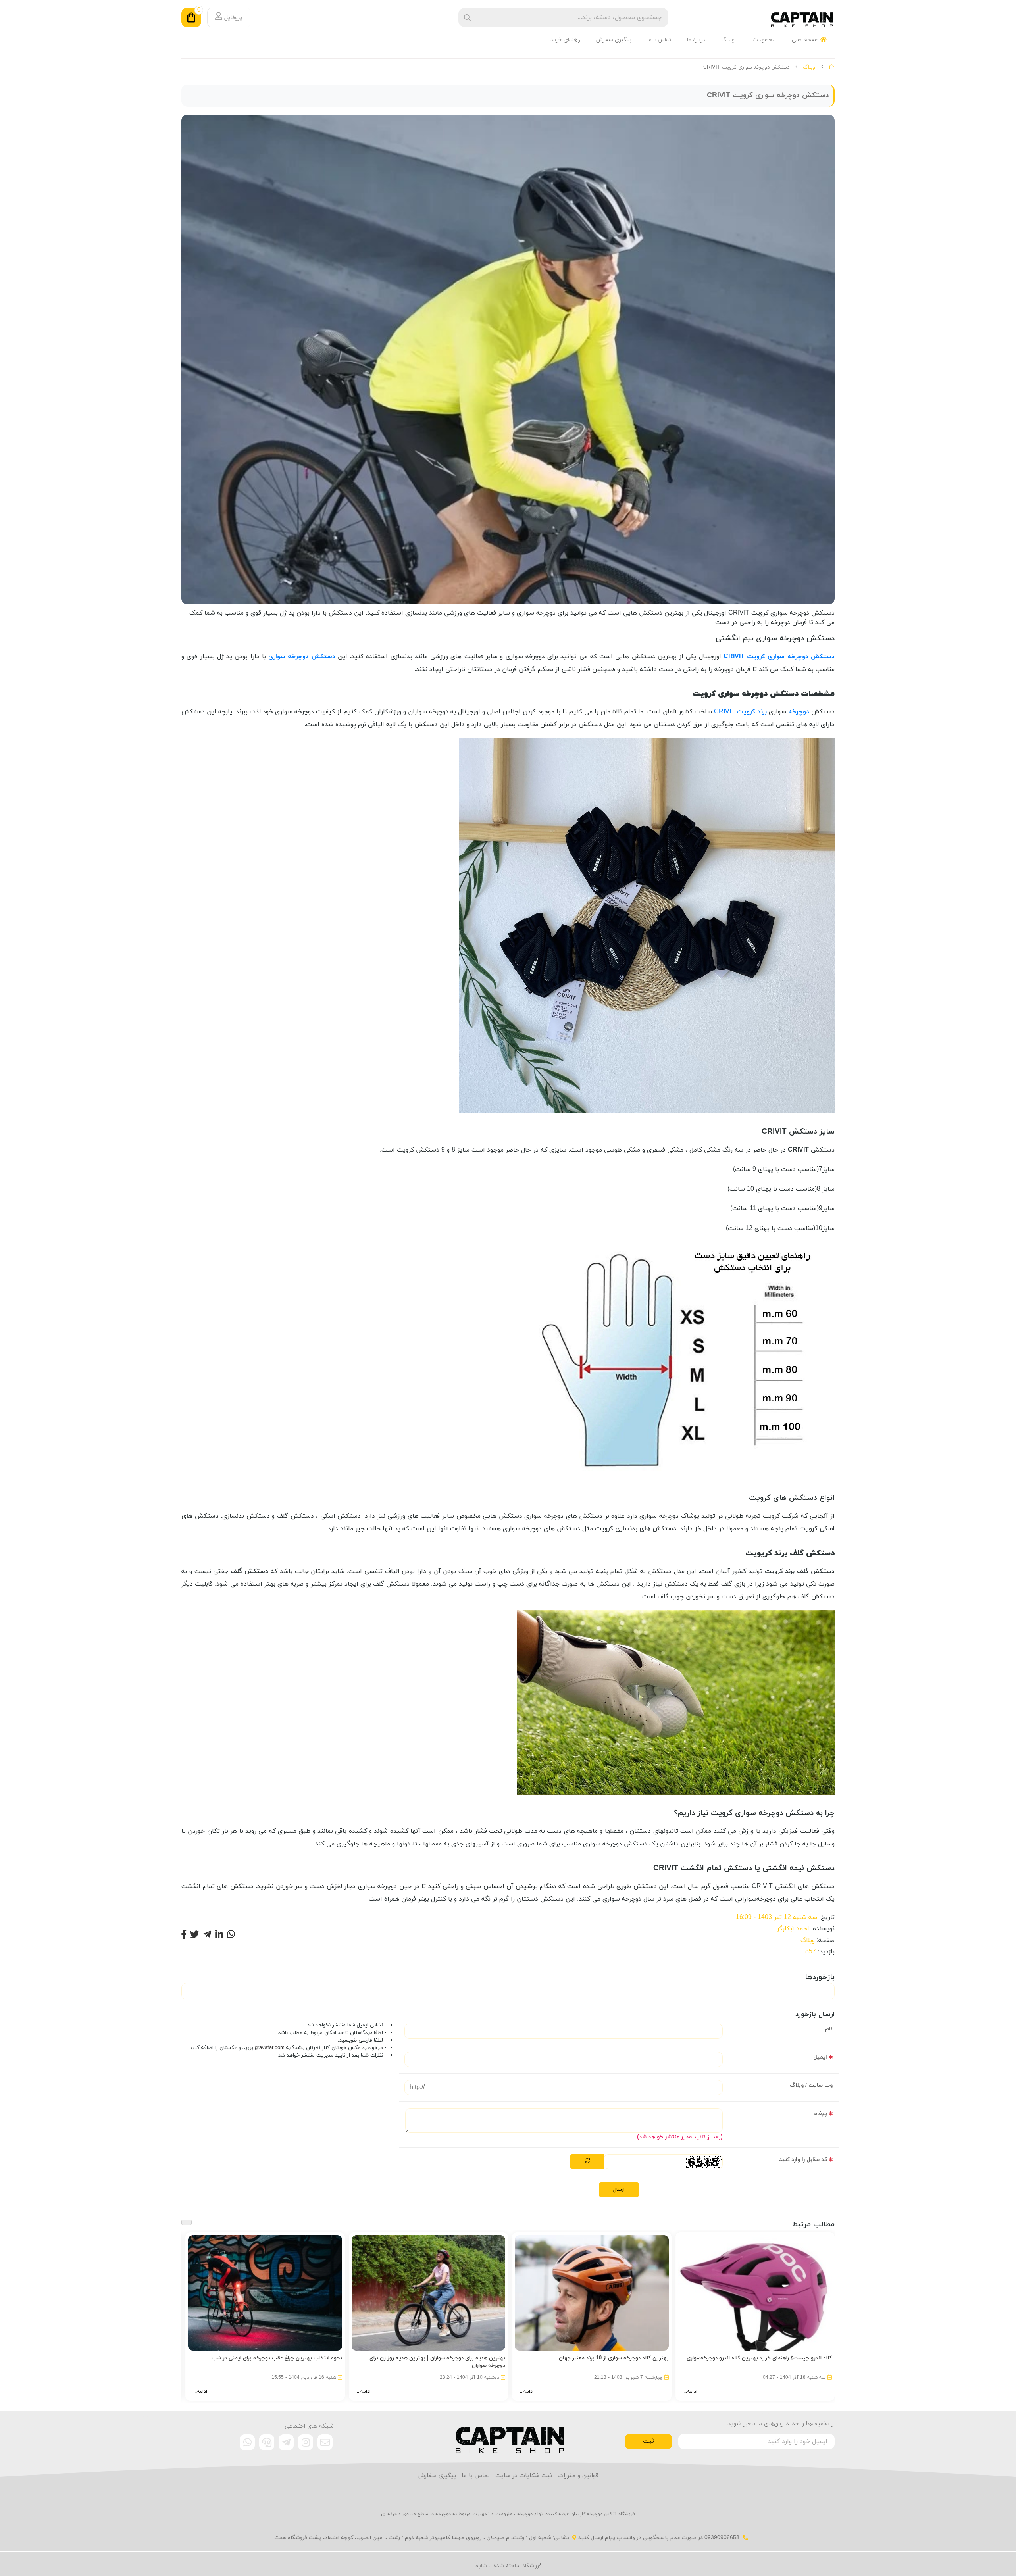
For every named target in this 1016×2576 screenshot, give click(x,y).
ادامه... (690, 2391)
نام (829, 2029)
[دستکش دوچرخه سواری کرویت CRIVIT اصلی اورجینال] (508, 2436)
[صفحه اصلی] (832, 67)
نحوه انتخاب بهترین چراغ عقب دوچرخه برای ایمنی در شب (277, 2358)
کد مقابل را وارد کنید (803, 2160)
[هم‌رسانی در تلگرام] (207, 1935)
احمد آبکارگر (793, 1929)
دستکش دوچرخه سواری (302, 657)
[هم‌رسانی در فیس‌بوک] (184, 1935)
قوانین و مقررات (578, 2476)
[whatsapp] (247, 2442)
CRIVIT (740, 712)
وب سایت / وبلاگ (811, 2085)
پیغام (820, 2114)
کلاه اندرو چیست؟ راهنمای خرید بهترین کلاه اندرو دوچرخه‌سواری (759, 2358)
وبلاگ (728, 40)
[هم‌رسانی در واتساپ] (231, 1935)
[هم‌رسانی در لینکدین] (219, 1935)
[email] (325, 2442)
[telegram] (286, 2442)
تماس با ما (659, 40)
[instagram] (306, 2442)
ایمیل (820, 2057)
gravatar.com (270, 2048)
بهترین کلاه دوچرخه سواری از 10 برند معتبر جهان (614, 2358)
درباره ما (696, 40)
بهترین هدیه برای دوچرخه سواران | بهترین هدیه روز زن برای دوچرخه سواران (437, 2362)
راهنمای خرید (565, 40)
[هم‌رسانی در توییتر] (195, 1935)
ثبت (648, 2441)
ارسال (619, 2190)
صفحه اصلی (806, 40)
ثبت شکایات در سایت (524, 2476)
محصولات (764, 40)
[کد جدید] (587, 2162)
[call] (267, 2442)
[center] (467, 18)
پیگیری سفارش (614, 40)
